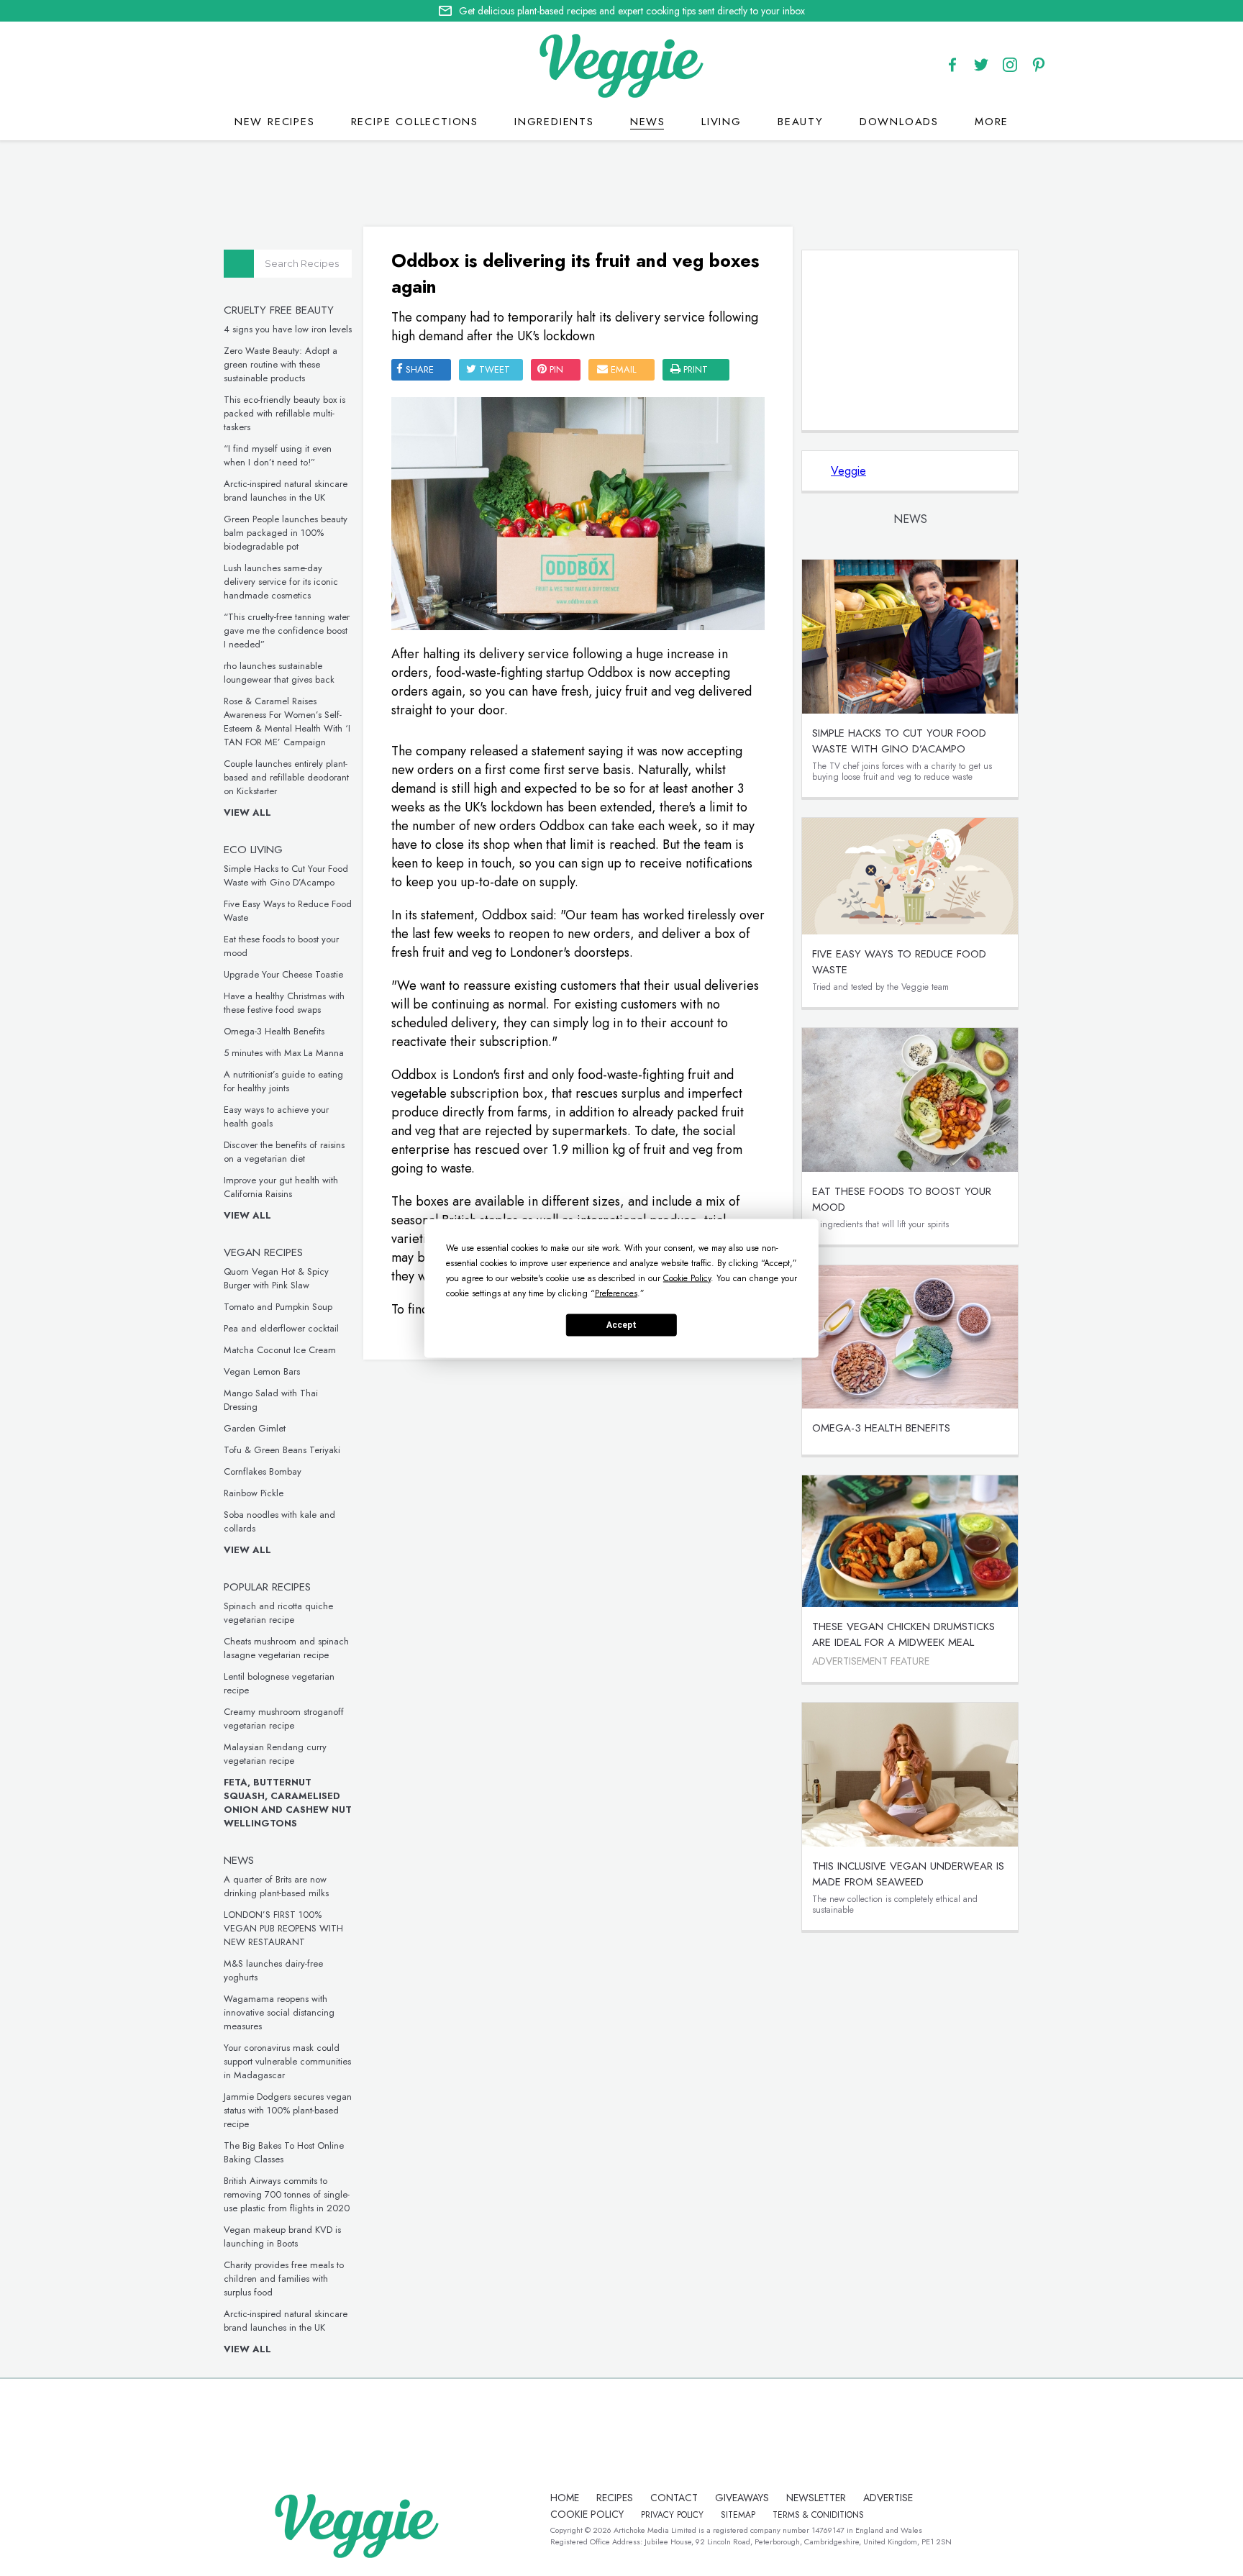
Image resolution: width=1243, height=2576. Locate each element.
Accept (621, 1325)
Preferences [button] (616, 1293)
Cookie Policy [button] (687, 1278)
